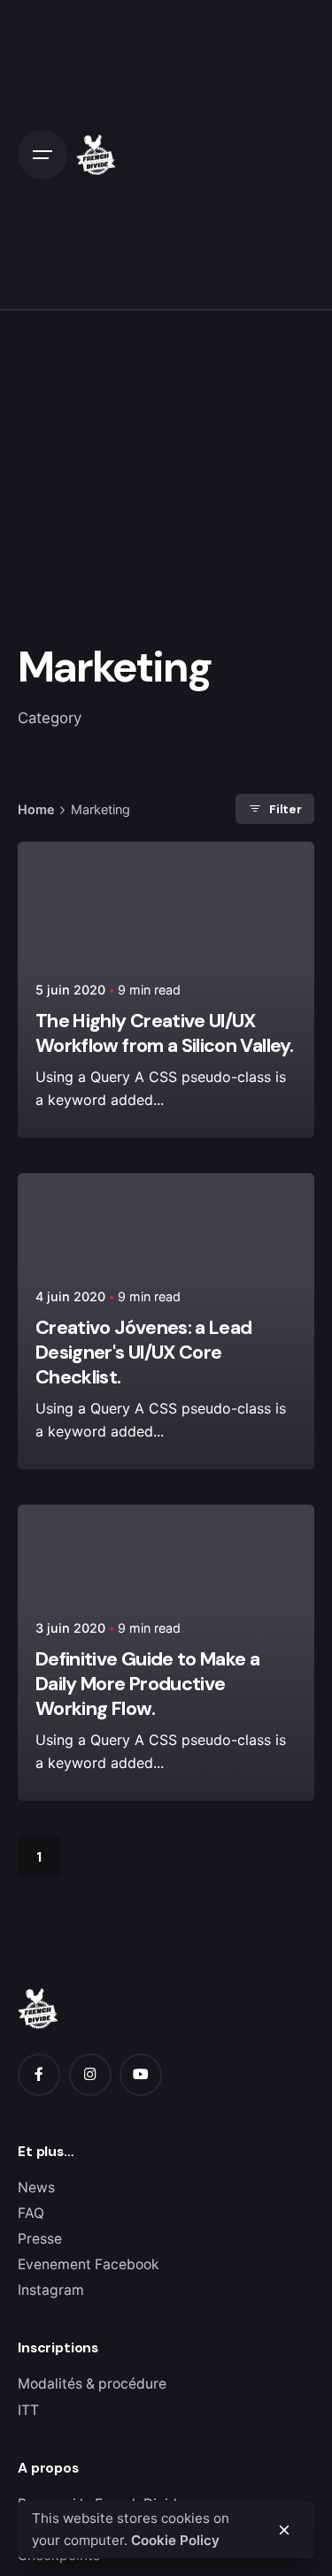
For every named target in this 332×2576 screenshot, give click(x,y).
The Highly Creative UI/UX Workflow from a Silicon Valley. (164, 1033)
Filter (286, 809)
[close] (284, 2530)
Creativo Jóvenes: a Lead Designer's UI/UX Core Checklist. (143, 1353)
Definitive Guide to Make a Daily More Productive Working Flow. (147, 1684)
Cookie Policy (175, 2540)
